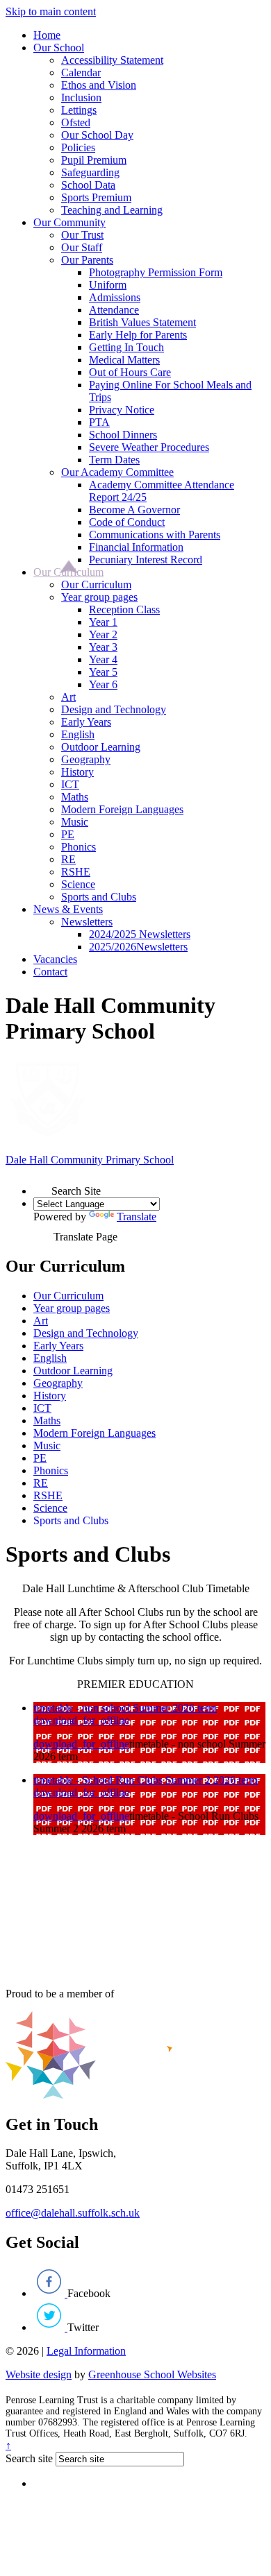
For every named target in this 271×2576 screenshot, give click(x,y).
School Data (88, 185)
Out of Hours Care (130, 372)
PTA (99, 422)
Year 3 (103, 647)
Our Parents (87, 260)
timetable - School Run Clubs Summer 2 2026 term (146, 1780)
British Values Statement (142, 322)
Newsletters (87, 922)
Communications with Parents (155, 535)
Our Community (69, 222)
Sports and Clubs (99, 897)
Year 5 (103, 672)
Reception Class (124, 609)
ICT (70, 784)
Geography (86, 759)
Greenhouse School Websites (152, 2374)
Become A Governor (134, 510)
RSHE (76, 872)
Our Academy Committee (117, 472)
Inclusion (81, 97)
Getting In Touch (126, 347)
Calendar (81, 72)
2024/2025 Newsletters (140, 934)
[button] (42, 1186)
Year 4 (103, 659)
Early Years (86, 722)
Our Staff (82, 247)
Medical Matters (124, 360)
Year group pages (99, 597)
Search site (29, 2458)
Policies (78, 147)
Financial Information (136, 547)
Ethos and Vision (99, 85)
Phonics (79, 847)
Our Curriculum (68, 572)
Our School (59, 48)
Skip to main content (51, 11)
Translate (137, 1217)
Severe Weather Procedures (149, 447)
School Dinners (123, 435)
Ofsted (76, 122)
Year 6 (103, 684)
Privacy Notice (122, 410)
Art (68, 697)
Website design (39, 2374)
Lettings (79, 110)
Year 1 (103, 622)
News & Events (68, 909)
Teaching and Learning (112, 210)
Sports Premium (96, 197)
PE (68, 834)
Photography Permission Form (156, 272)
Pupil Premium (94, 160)
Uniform (108, 285)
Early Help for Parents (138, 335)
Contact (50, 972)
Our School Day (97, 135)
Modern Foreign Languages (122, 809)
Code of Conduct (127, 522)
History (77, 772)
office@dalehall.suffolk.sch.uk (73, 2213)
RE (68, 859)
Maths (75, 797)
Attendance (114, 310)
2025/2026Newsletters (138, 947)
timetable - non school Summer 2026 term (125, 1708)
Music (75, 822)
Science (78, 884)
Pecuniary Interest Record (146, 560)
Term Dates (114, 460)
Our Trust (82, 235)
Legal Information (86, 2351)
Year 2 (103, 634)
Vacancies (55, 959)
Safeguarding (90, 172)
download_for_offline (81, 1720)
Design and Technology (114, 709)
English (78, 734)
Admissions (115, 297)
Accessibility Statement (112, 60)
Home (47, 35)
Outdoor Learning (101, 747)
